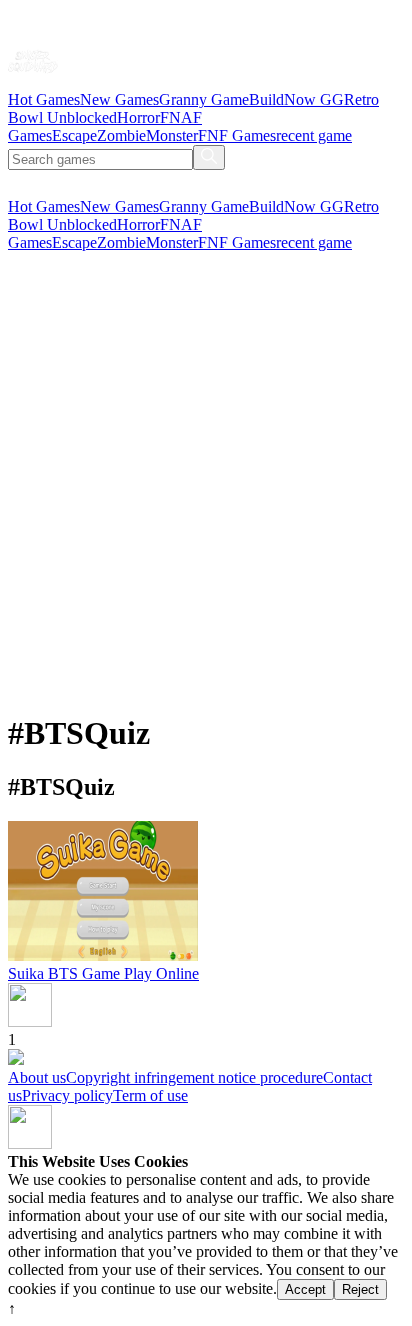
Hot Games (44, 99)
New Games (119, 99)
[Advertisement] (206, 488)
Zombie (121, 135)
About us (37, 1077)
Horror (138, 117)
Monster (172, 135)
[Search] (209, 157)
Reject (360, 1289)
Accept (305, 1289)
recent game (314, 135)
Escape (74, 135)
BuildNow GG (296, 99)
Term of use (150, 1095)
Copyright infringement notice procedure (194, 1077)
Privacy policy (67, 1095)
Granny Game (204, 99)
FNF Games (237, 135)
